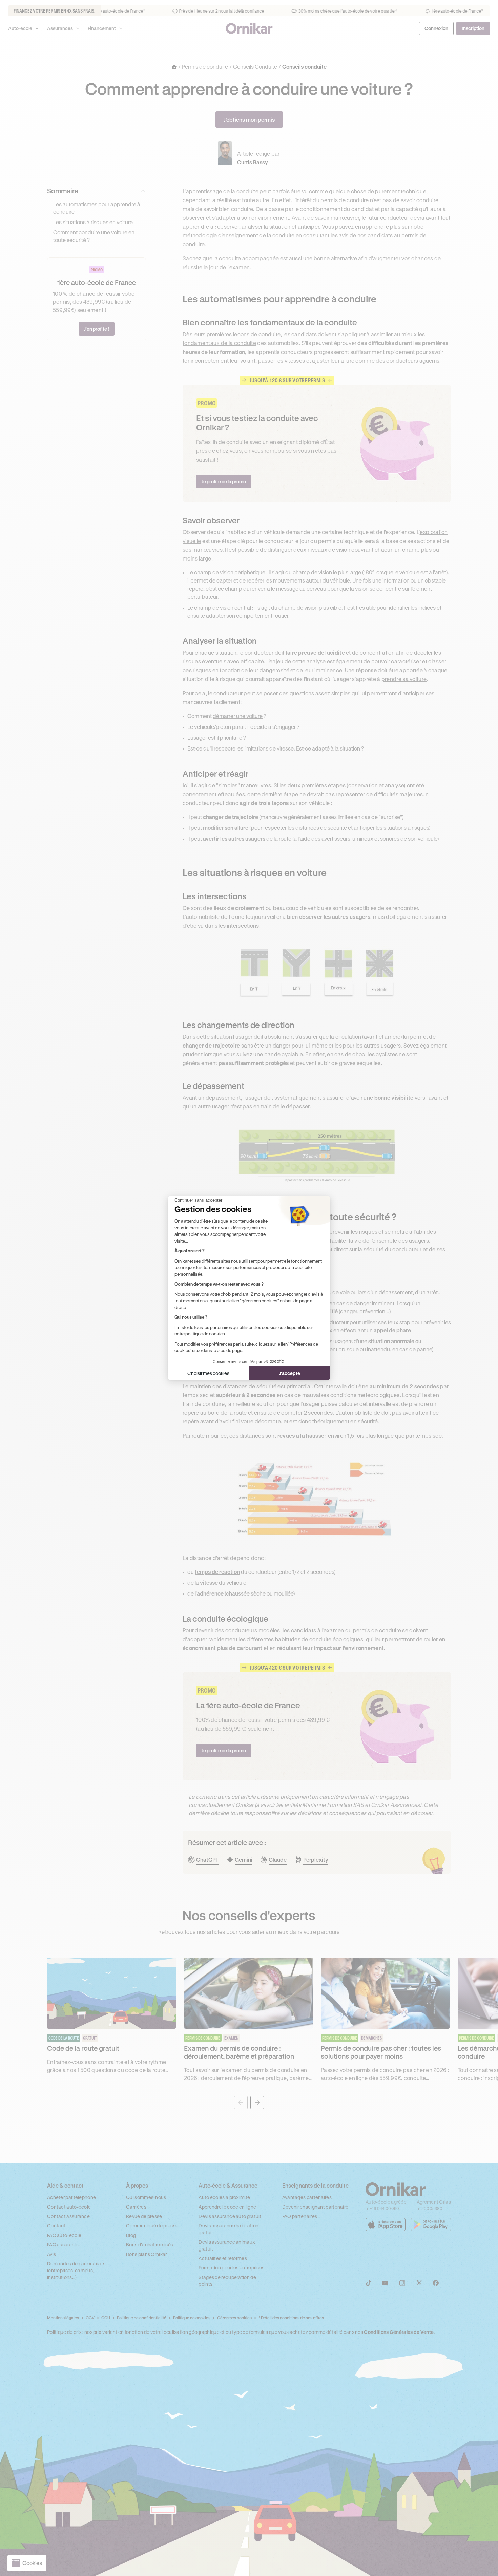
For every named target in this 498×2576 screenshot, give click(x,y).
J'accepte (290, 1373)
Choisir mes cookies (208, 1373)
